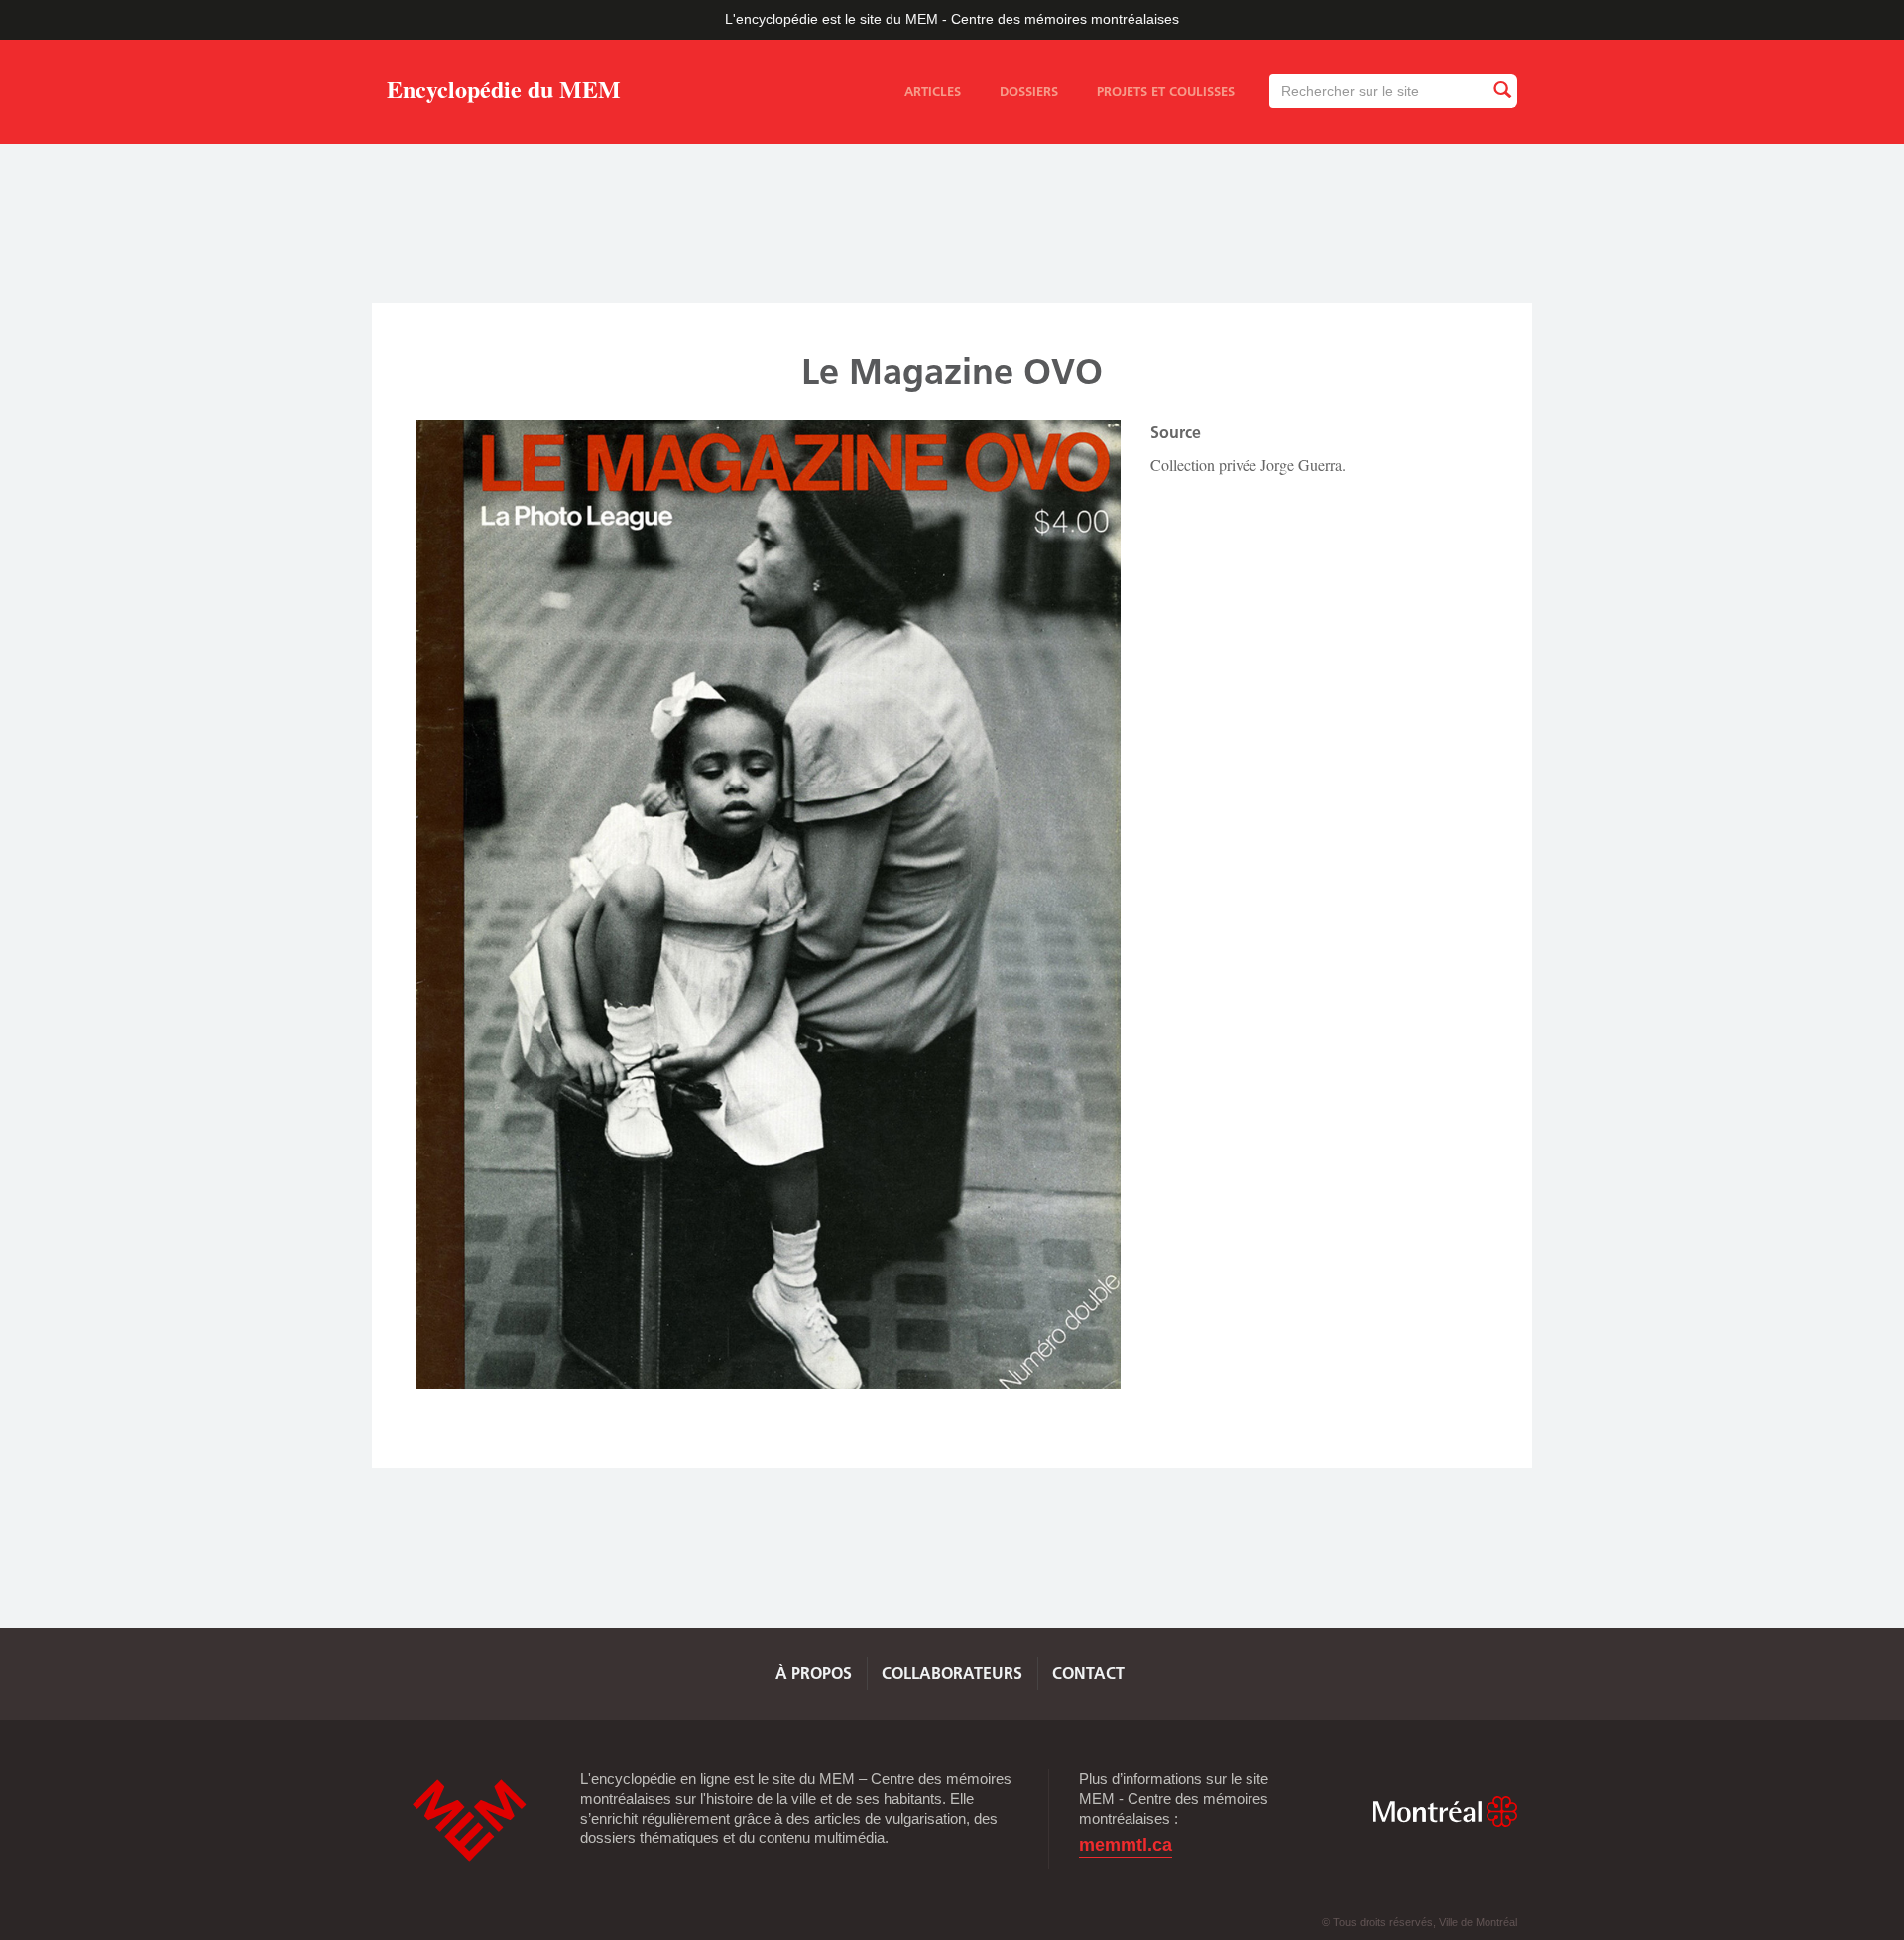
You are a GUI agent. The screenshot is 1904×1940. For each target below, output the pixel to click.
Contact (1088, 1673)
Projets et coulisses (1166, 91)
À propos (814, 1673)
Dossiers (1029, 91)
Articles (933, 91)
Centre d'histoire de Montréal (469, 1820)
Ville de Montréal (1445, 1812)
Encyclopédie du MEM (504, 93)
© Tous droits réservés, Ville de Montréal (1420, 1922)
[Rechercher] (1501, 91)
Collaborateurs (952, 1673)
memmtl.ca (1126, 1845)
